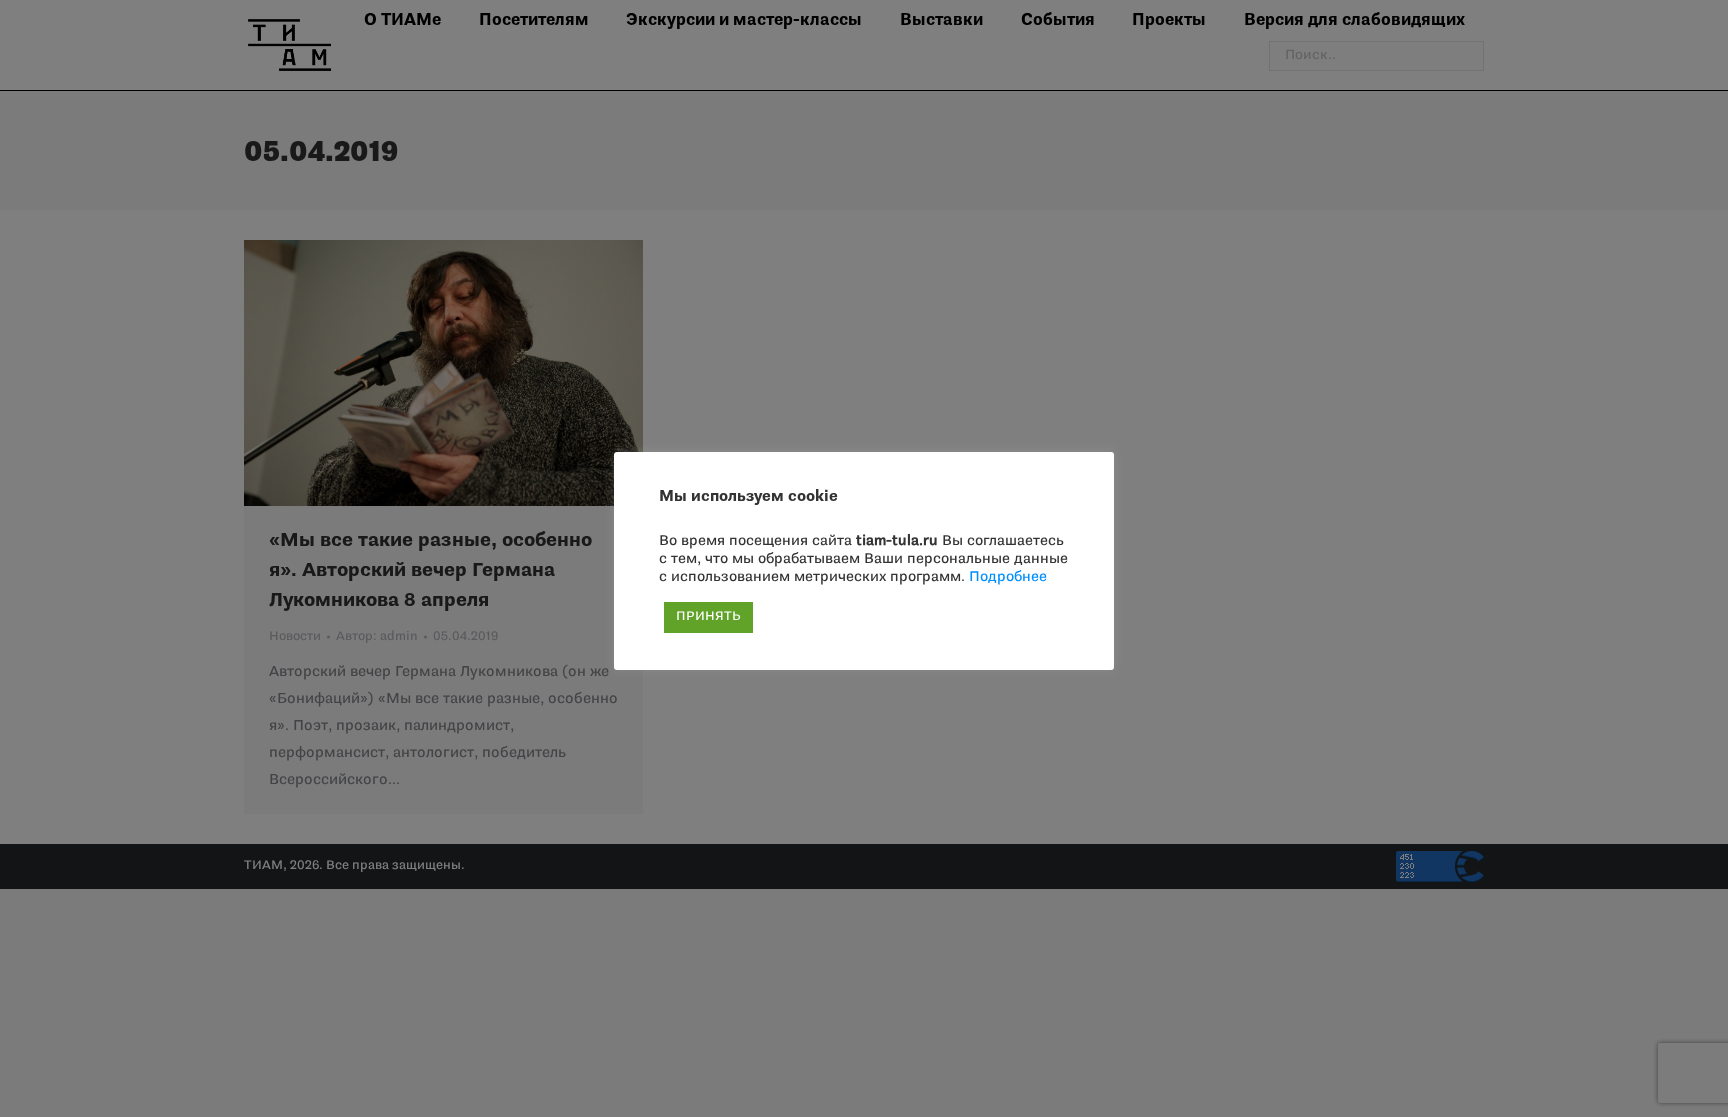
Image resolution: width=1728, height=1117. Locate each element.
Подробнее (1008, 577)
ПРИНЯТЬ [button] (708, 617)
